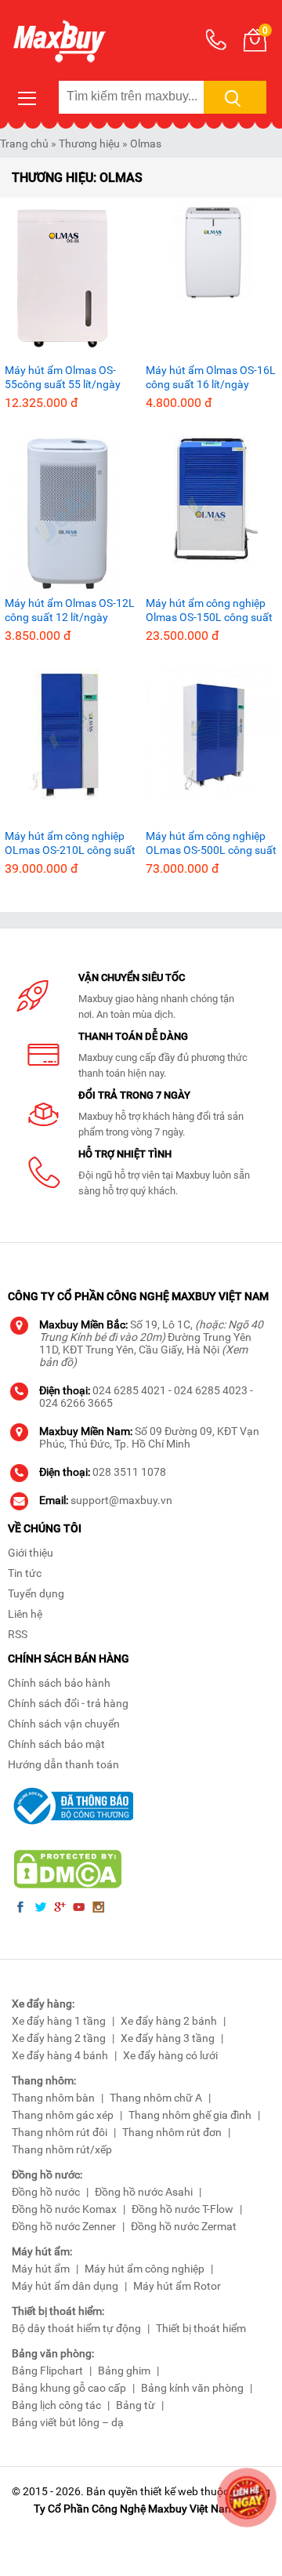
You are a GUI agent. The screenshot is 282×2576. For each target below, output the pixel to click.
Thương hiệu (89, 144)
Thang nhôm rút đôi (60, 2132)
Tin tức (25, 1573)
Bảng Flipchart (47, 2371)
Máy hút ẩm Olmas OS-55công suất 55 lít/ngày (63, 377)
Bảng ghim (124, 2371)
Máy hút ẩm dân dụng (65, 2286)
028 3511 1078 (129, 1472)
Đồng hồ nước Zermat (184, 2226)
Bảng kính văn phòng (192, 2388)
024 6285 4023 (211, 1390)
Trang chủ (24, 144)
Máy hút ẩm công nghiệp (145, 2269)
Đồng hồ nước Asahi (144, 2192)
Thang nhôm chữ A (156, 2098)
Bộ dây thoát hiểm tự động (76, 2328)
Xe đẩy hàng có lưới (170, 2055)
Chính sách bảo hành (59, 1683)
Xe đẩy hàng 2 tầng (59, 2038)
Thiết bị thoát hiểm (201, 2328)
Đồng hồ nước (46, 2192)
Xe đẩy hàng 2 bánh (169, 2021)
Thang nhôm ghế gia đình (190, 2115)
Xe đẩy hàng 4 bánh (60, 2055)
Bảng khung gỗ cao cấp (69, 2388)
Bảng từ (136, 2405)
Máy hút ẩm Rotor (177, 2286)
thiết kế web (169, 2491)
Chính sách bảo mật (56, 1744)
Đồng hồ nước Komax (64, 2209)
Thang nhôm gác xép (63, 2115)
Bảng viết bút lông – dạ (68, 2422)
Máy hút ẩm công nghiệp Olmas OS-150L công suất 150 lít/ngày (209, 610)
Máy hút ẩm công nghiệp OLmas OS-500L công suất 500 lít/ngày (211, 843)
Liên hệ (25, 1614)
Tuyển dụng (36, 1593)
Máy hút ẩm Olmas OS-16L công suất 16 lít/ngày (211, 377)
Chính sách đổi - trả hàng (68, 1703)
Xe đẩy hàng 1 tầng (59, 2021)
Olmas (146, 144)
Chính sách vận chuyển (64, 1724)
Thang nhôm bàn (53, 2098)
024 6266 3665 (76, 1403)
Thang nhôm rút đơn (172, 2132)
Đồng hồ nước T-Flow (183, 2209)
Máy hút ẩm (41, 2269)
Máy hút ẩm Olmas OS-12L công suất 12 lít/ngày (70, 610)
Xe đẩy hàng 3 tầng (168, 2038)
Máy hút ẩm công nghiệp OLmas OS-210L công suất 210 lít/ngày (70, 843)
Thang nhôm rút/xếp (62, 2149)
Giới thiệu (31, 1553)
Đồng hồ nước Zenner (64, 2226)
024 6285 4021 (129, 1390)
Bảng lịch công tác (56, 2405)
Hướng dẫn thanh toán (63, 1764)
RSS (18, 1634)
